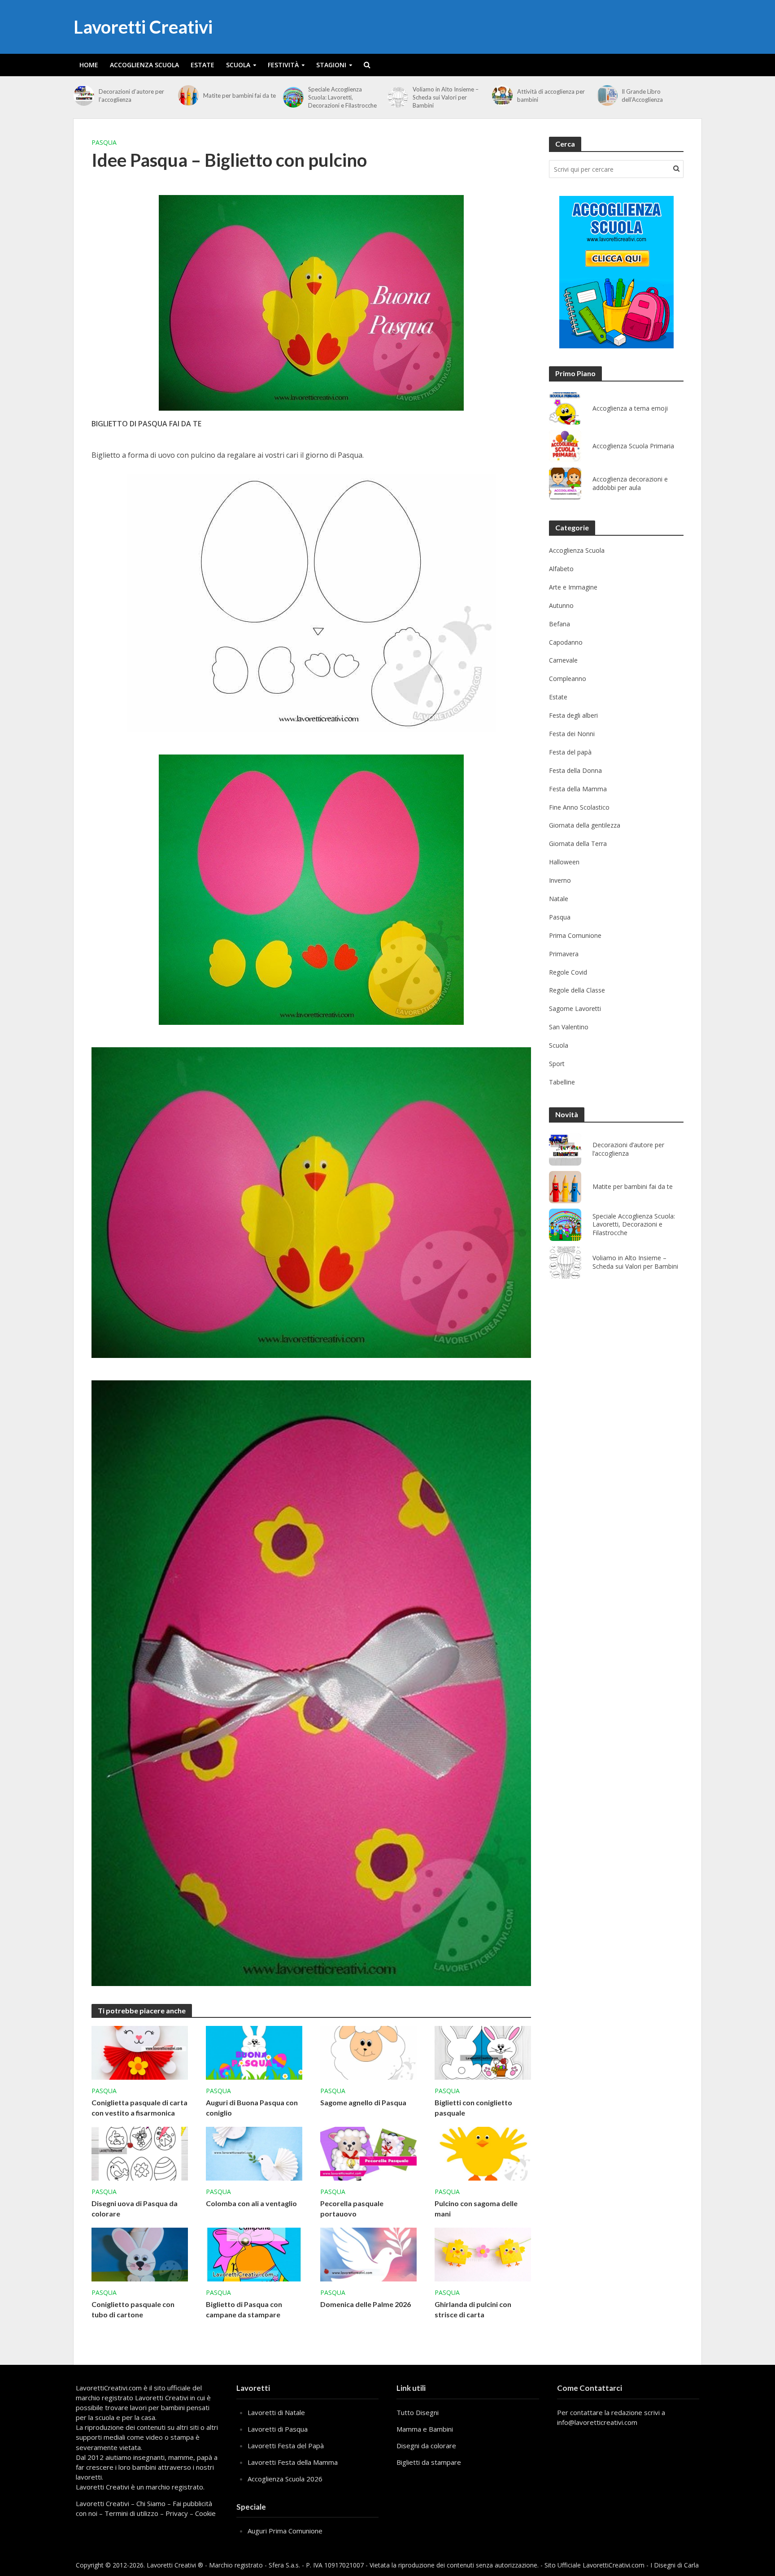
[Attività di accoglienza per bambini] (502, 95)
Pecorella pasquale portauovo (352, 2208)
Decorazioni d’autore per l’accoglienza (131, 95)
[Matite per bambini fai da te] (188, 95)
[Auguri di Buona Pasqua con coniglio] (254, 2052)
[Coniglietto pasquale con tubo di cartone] (140, 2254)
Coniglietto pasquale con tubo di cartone (133, 2309)
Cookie (205, 2513)
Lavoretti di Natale (276, 2412)
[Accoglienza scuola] (616, 272)
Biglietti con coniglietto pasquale (473, 2108)
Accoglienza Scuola (144, 65)
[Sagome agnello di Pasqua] (368, 2052)
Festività (283, 65)
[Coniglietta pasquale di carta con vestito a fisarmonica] (140, 2052)
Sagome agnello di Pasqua (363, 2102)
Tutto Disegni (418, 2412)
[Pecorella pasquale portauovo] (368, 2153)
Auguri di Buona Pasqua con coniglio (252, 2108)
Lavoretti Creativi (143, 27)
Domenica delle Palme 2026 (366, 2304)
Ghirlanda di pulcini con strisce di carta (473, 2309)
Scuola (238, 65)
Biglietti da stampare (429, 2462)
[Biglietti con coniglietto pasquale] (483, 2052)
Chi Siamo (151, 2503)
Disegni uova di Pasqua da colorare (135, 2208)
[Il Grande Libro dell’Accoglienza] (607, 95)
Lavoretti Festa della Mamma (293, 2462)
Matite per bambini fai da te (239, 95)
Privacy (177, 2513)
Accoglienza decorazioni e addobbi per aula (630, 484)
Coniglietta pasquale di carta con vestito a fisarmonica (139, 2108)
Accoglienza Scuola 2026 (285, 2479)
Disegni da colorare (426, 2446)
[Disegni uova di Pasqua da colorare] (140, 2153)
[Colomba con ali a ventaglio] (254, 2153)
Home (89, 65)
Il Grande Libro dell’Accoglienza (642, 95)
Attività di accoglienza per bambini (551, 95)
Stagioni (331, 65)
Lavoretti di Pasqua (278, 2429)
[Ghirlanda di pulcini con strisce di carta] (483, 2254)
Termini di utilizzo (131, 2513)
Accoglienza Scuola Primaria (633, 446)
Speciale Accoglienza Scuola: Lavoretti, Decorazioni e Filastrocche (342, 97)
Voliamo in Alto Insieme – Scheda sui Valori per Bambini (446, 97)
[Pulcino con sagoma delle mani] (483, 2153)
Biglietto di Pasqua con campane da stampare (244, 2309)
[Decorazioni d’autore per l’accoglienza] (84, 95)
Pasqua (104, 142)
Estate (202, 65)
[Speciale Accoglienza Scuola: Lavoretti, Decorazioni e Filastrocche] (293, 97)
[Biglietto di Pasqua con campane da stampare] (254, 2254)
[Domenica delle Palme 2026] (368, 2254)
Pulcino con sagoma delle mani (476, 2208)
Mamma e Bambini (425, 2429)
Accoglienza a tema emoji (630, 408)
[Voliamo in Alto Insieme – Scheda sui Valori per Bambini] (398, 97)
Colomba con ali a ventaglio (251, 2203)
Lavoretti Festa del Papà (286, 2446)
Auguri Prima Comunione (285, 2531)
